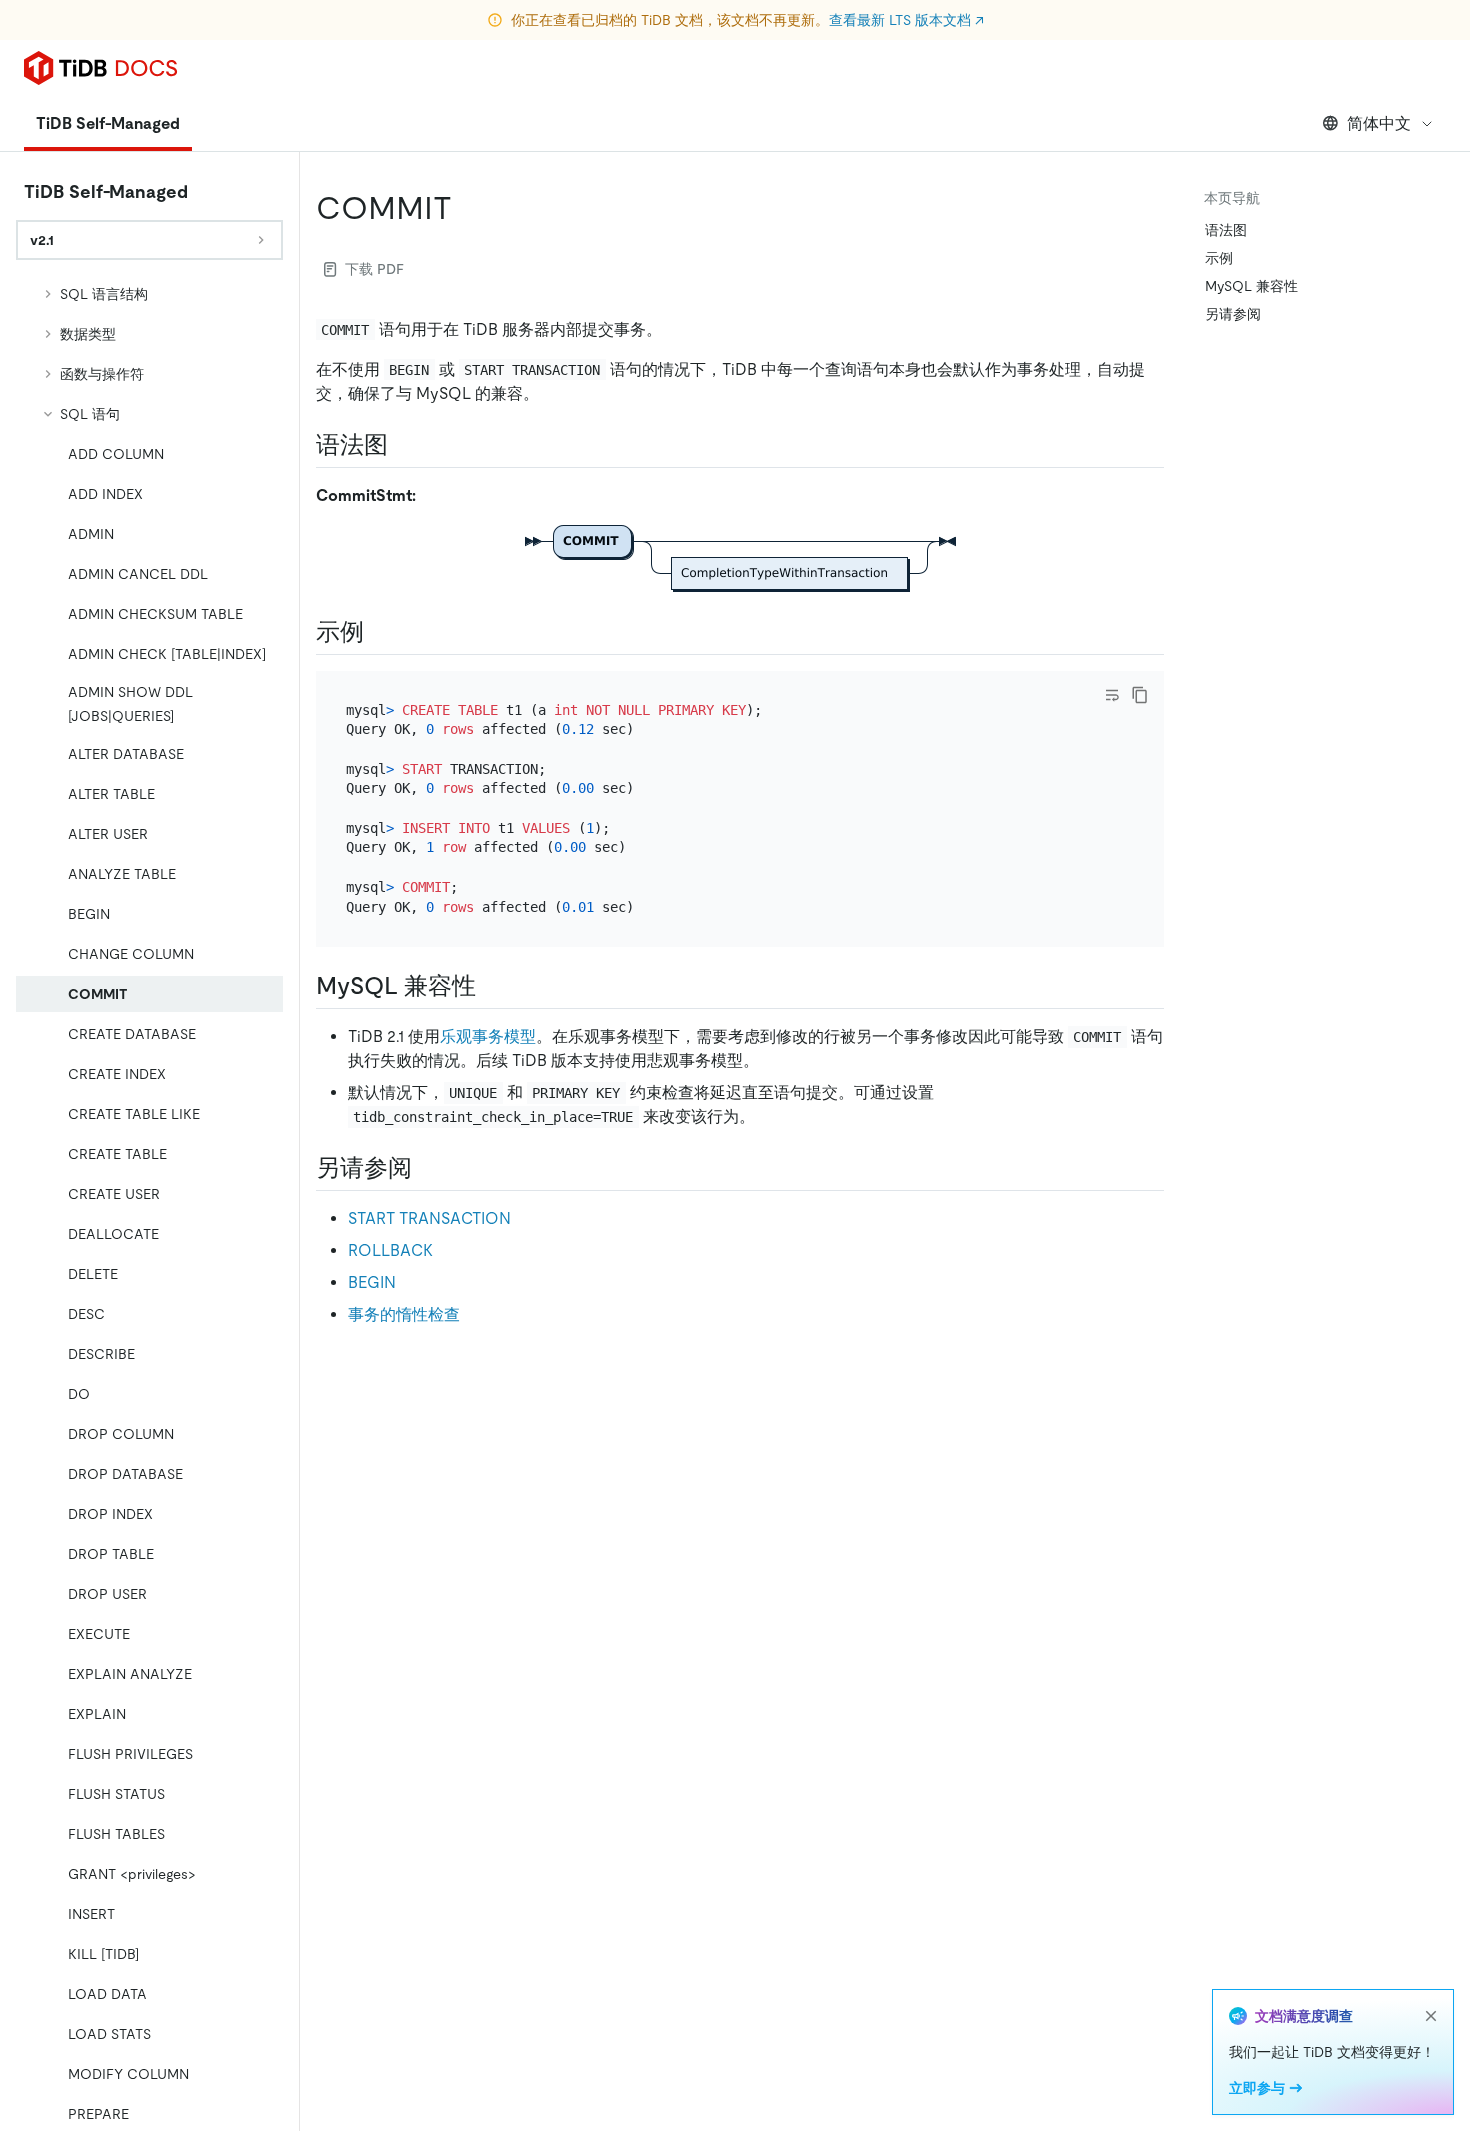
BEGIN (372, 1282)
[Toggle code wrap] (1112, 695)
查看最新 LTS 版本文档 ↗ (906, 20)
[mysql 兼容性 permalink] (492, 986)
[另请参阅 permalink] (428, 1168)
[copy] (1140, 695)
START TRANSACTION (429, 1218)
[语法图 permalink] (404, 445)
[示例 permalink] (380, 632)
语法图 (1226, 230)
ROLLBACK (390, 1250)
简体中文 (1379, 123)
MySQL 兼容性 (1251, 286)
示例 (1219, 258)
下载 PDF (374, 269)
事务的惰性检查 (404, 1314)
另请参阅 (1233, 314)
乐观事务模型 (488, 1036)
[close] (1431, 2016)
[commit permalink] (468, 208)
